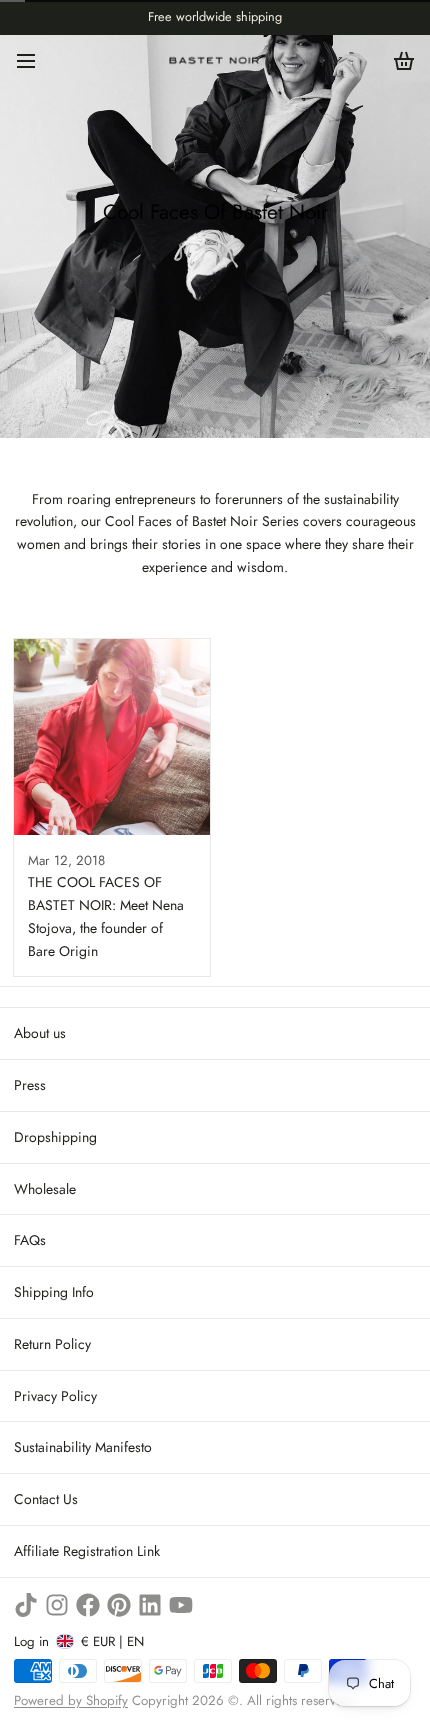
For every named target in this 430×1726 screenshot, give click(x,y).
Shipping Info (54, 1292)
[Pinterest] (119, 1605)
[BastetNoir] (214, 60)
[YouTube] (181, 1605)
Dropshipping (55, 1137)
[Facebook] (88, 1605)
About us (40, 1033)
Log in (31, 1641)
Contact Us (46, 1499)
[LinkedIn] (150, 1605)
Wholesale (45, 1189)
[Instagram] (57, 1605)
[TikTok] (26, 1605)
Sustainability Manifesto (83, 1447)
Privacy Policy (55, 1396)
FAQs (30, 1240)
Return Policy (52, 1344)
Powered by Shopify (71, 1700)
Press (30, 1085)
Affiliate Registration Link (87, 1551)
